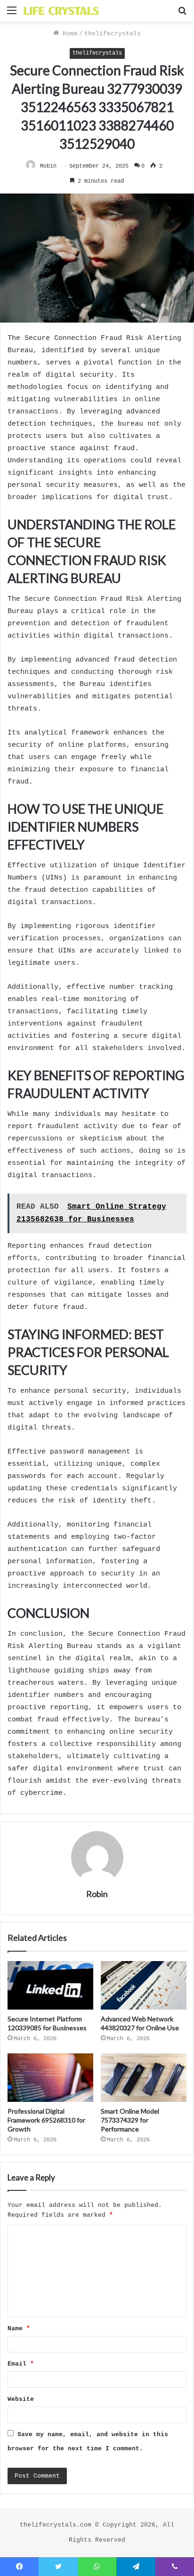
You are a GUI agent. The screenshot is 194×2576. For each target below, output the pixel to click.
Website (21, 2399)
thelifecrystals (113, 34)
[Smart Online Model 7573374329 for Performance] (144, 2078)
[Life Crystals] (61, 11)
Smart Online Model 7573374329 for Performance (130, 2120)
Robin (48, 166)
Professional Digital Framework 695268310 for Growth (46, 2120)
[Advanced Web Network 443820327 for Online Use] (144, 1985)
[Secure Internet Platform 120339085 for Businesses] (50, 1985)
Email (21, 2364)
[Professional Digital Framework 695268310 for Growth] (50, 2078)
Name (19, 2329)
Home (68, 34)
